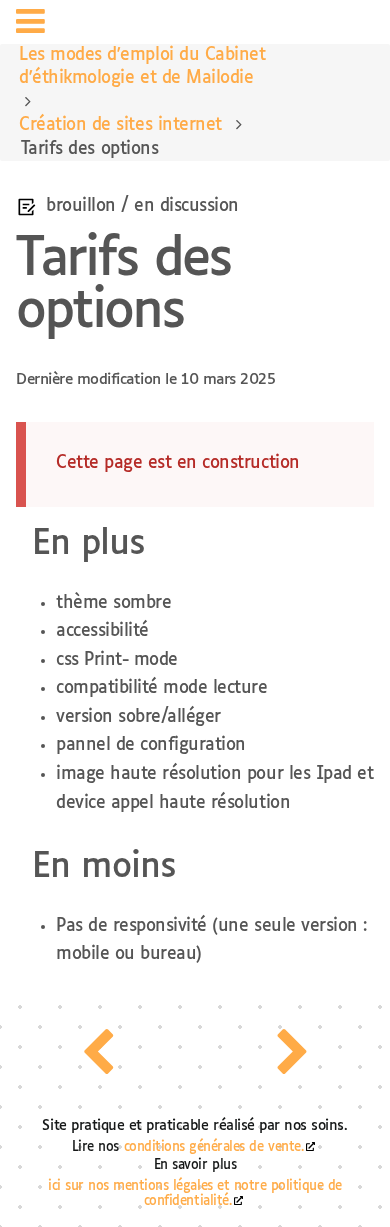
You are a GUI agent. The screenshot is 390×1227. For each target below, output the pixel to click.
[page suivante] (292, 1052)
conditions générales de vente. (214, 1147)
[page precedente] (97, 1052)
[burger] (30, 24)
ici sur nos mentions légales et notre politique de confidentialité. (195, 1194)
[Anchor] (162, 539)
